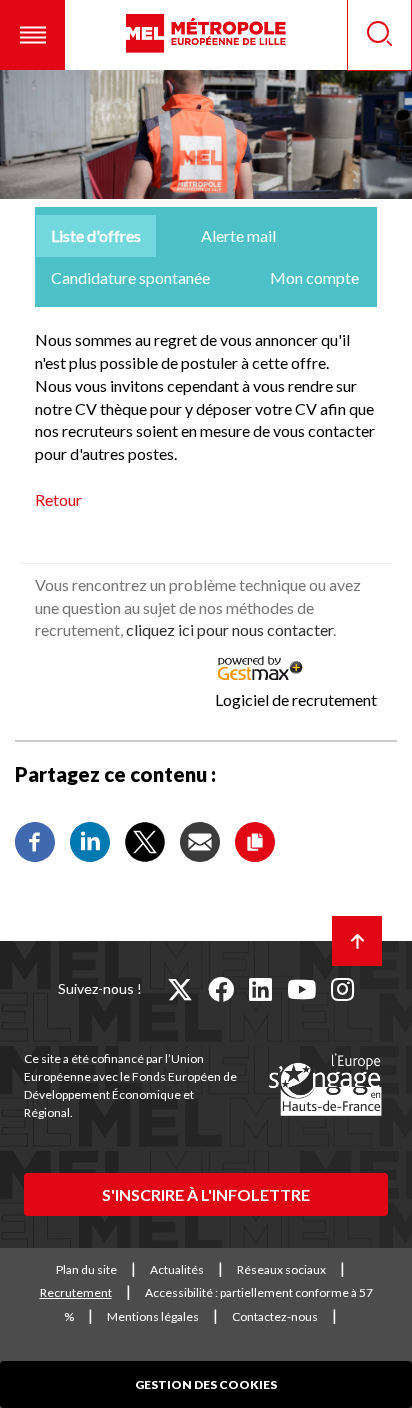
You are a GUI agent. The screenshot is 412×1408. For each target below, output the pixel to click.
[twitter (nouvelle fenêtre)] (180, 989)
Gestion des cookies (206, 1384)
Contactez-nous (275, 1316)
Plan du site (86, 1269)
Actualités (177, 1269)
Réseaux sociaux (281, 1269)
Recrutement (76, 1292)
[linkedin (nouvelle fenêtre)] (260, 989)
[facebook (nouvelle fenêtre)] (221, 989)
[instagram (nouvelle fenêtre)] (342, 989)
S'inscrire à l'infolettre (206, 1194)
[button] (32, 35)
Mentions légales (153, 1316)
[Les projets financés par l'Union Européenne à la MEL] (325, 1086)
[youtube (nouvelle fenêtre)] (301, 989)
